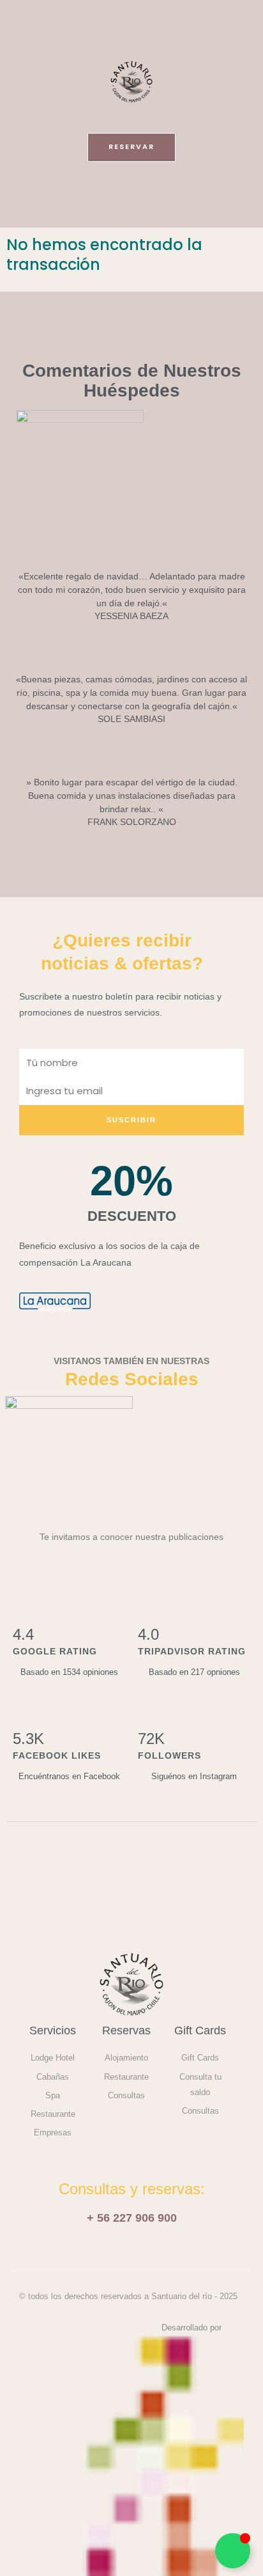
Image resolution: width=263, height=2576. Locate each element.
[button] (131, 198)
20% (131, 1181)
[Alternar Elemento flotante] (233, 2551)
